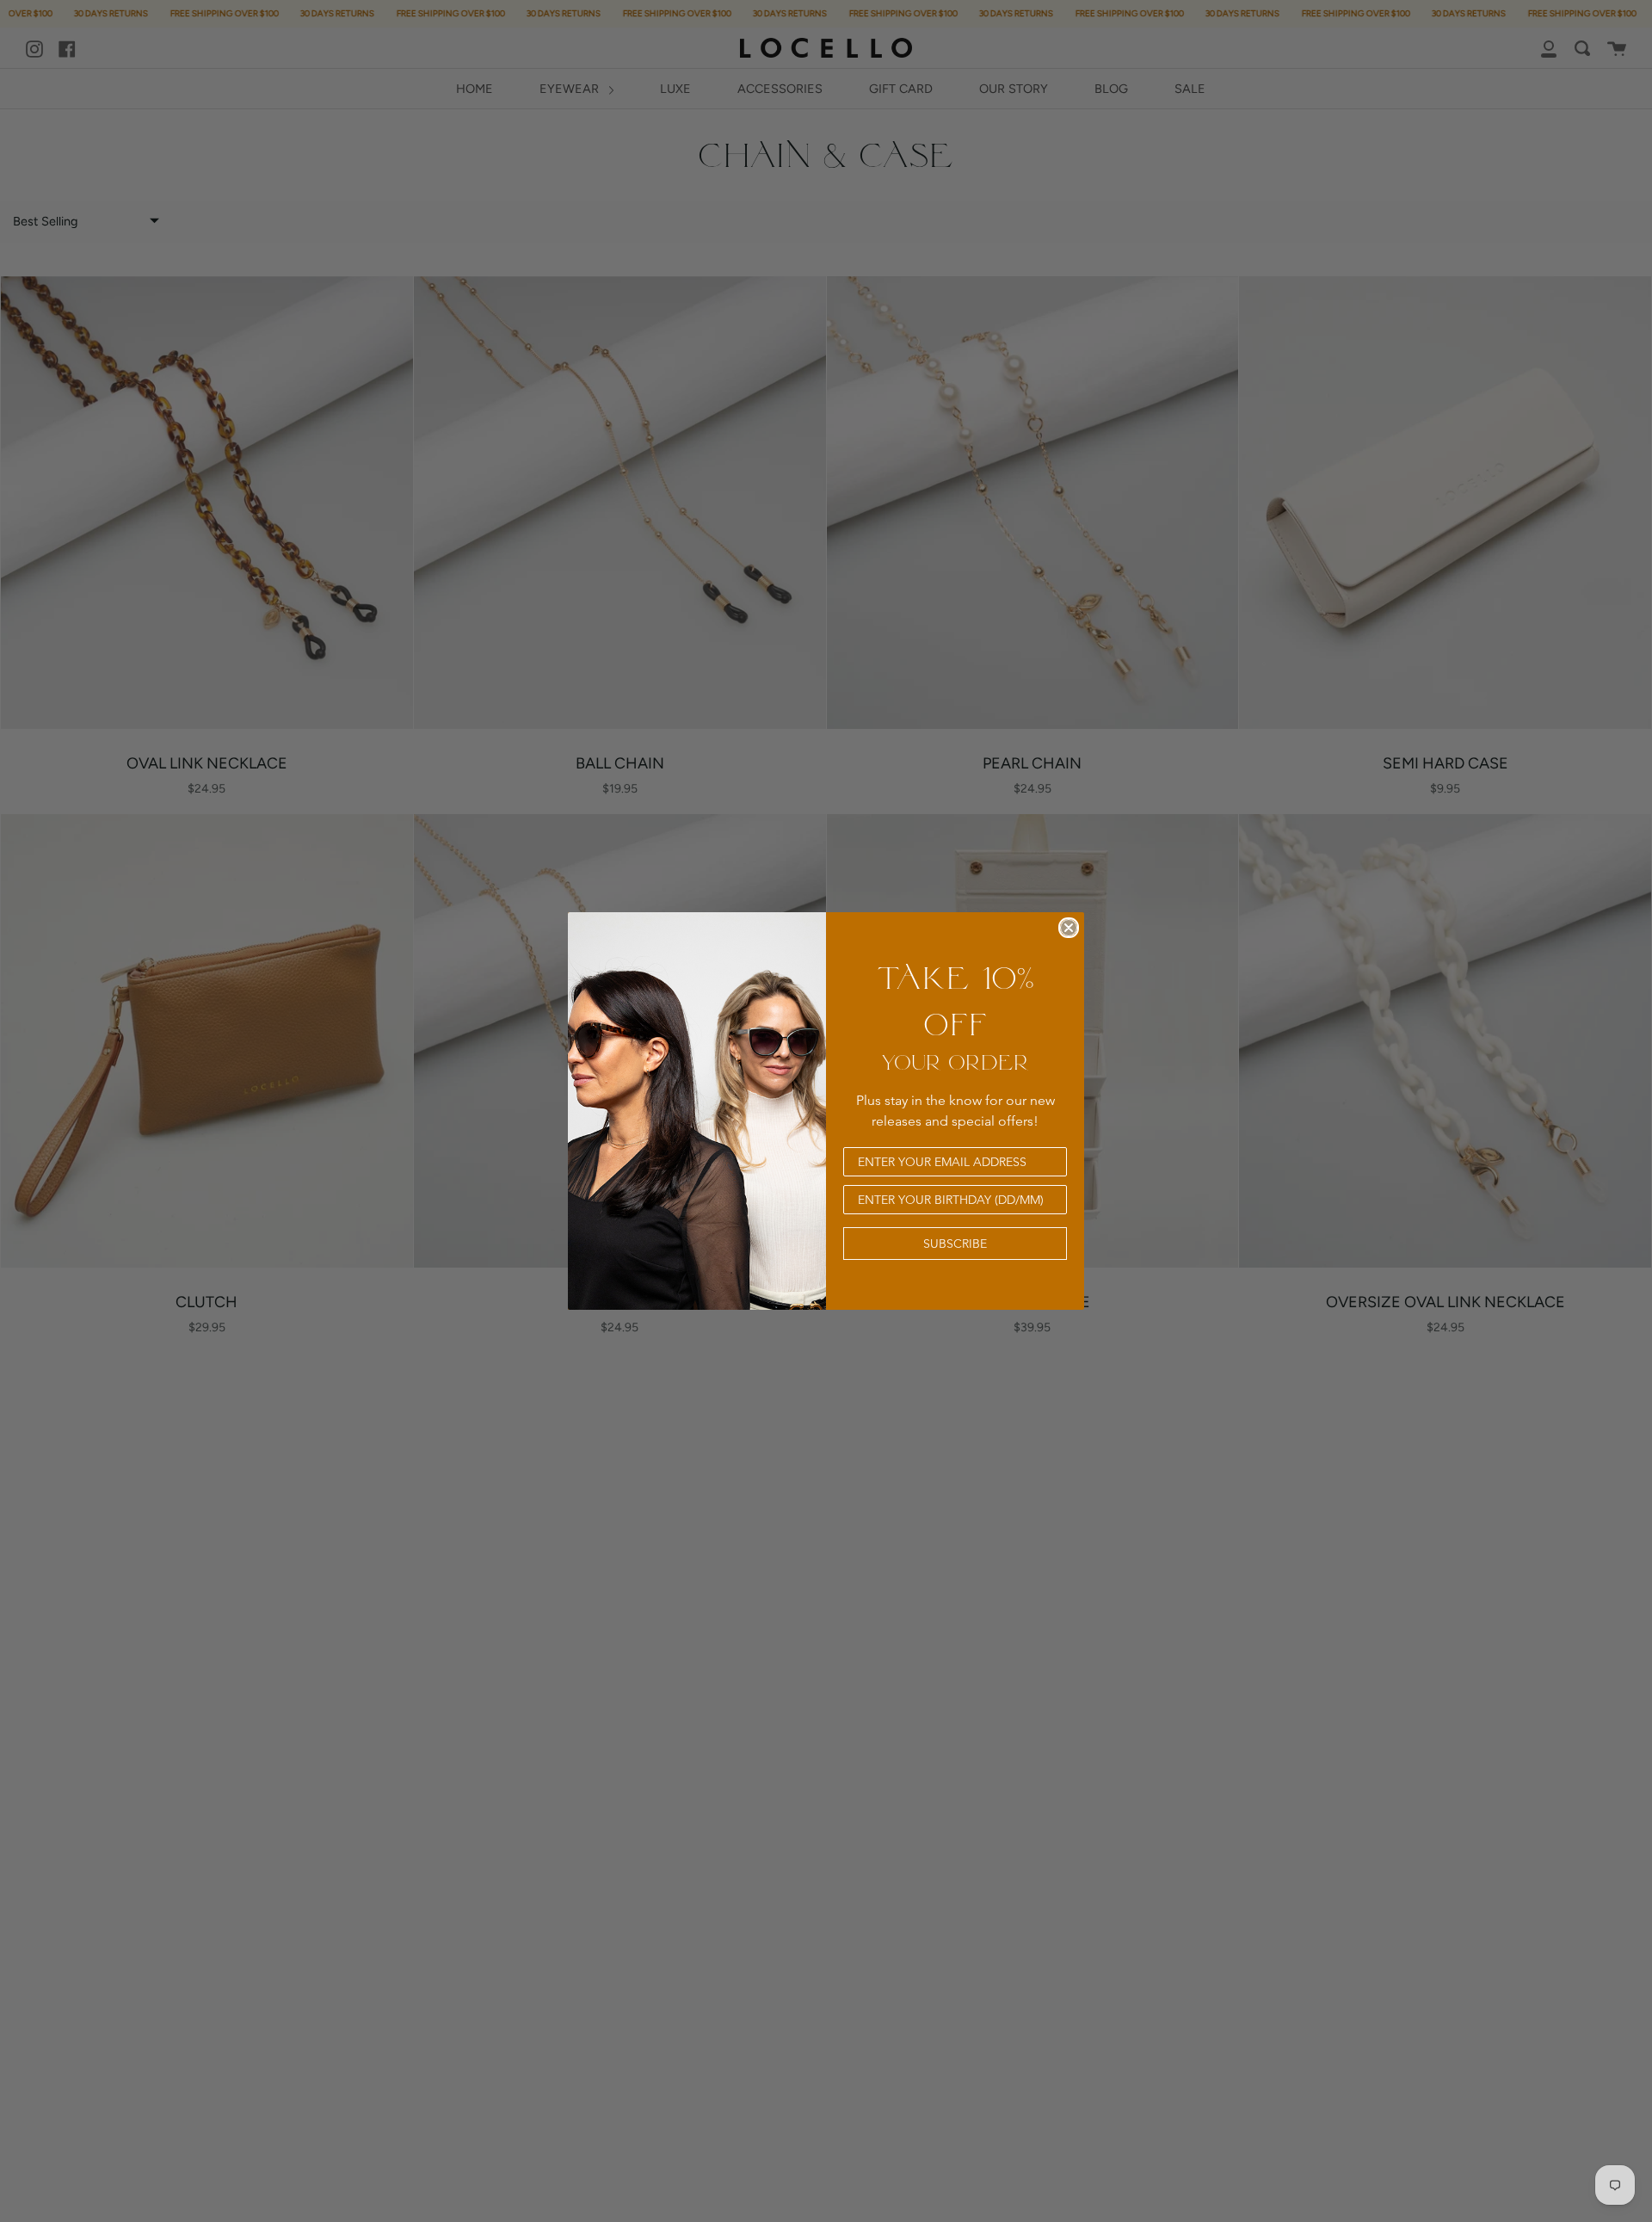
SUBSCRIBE (955, 1244)
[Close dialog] (1069, 928)
